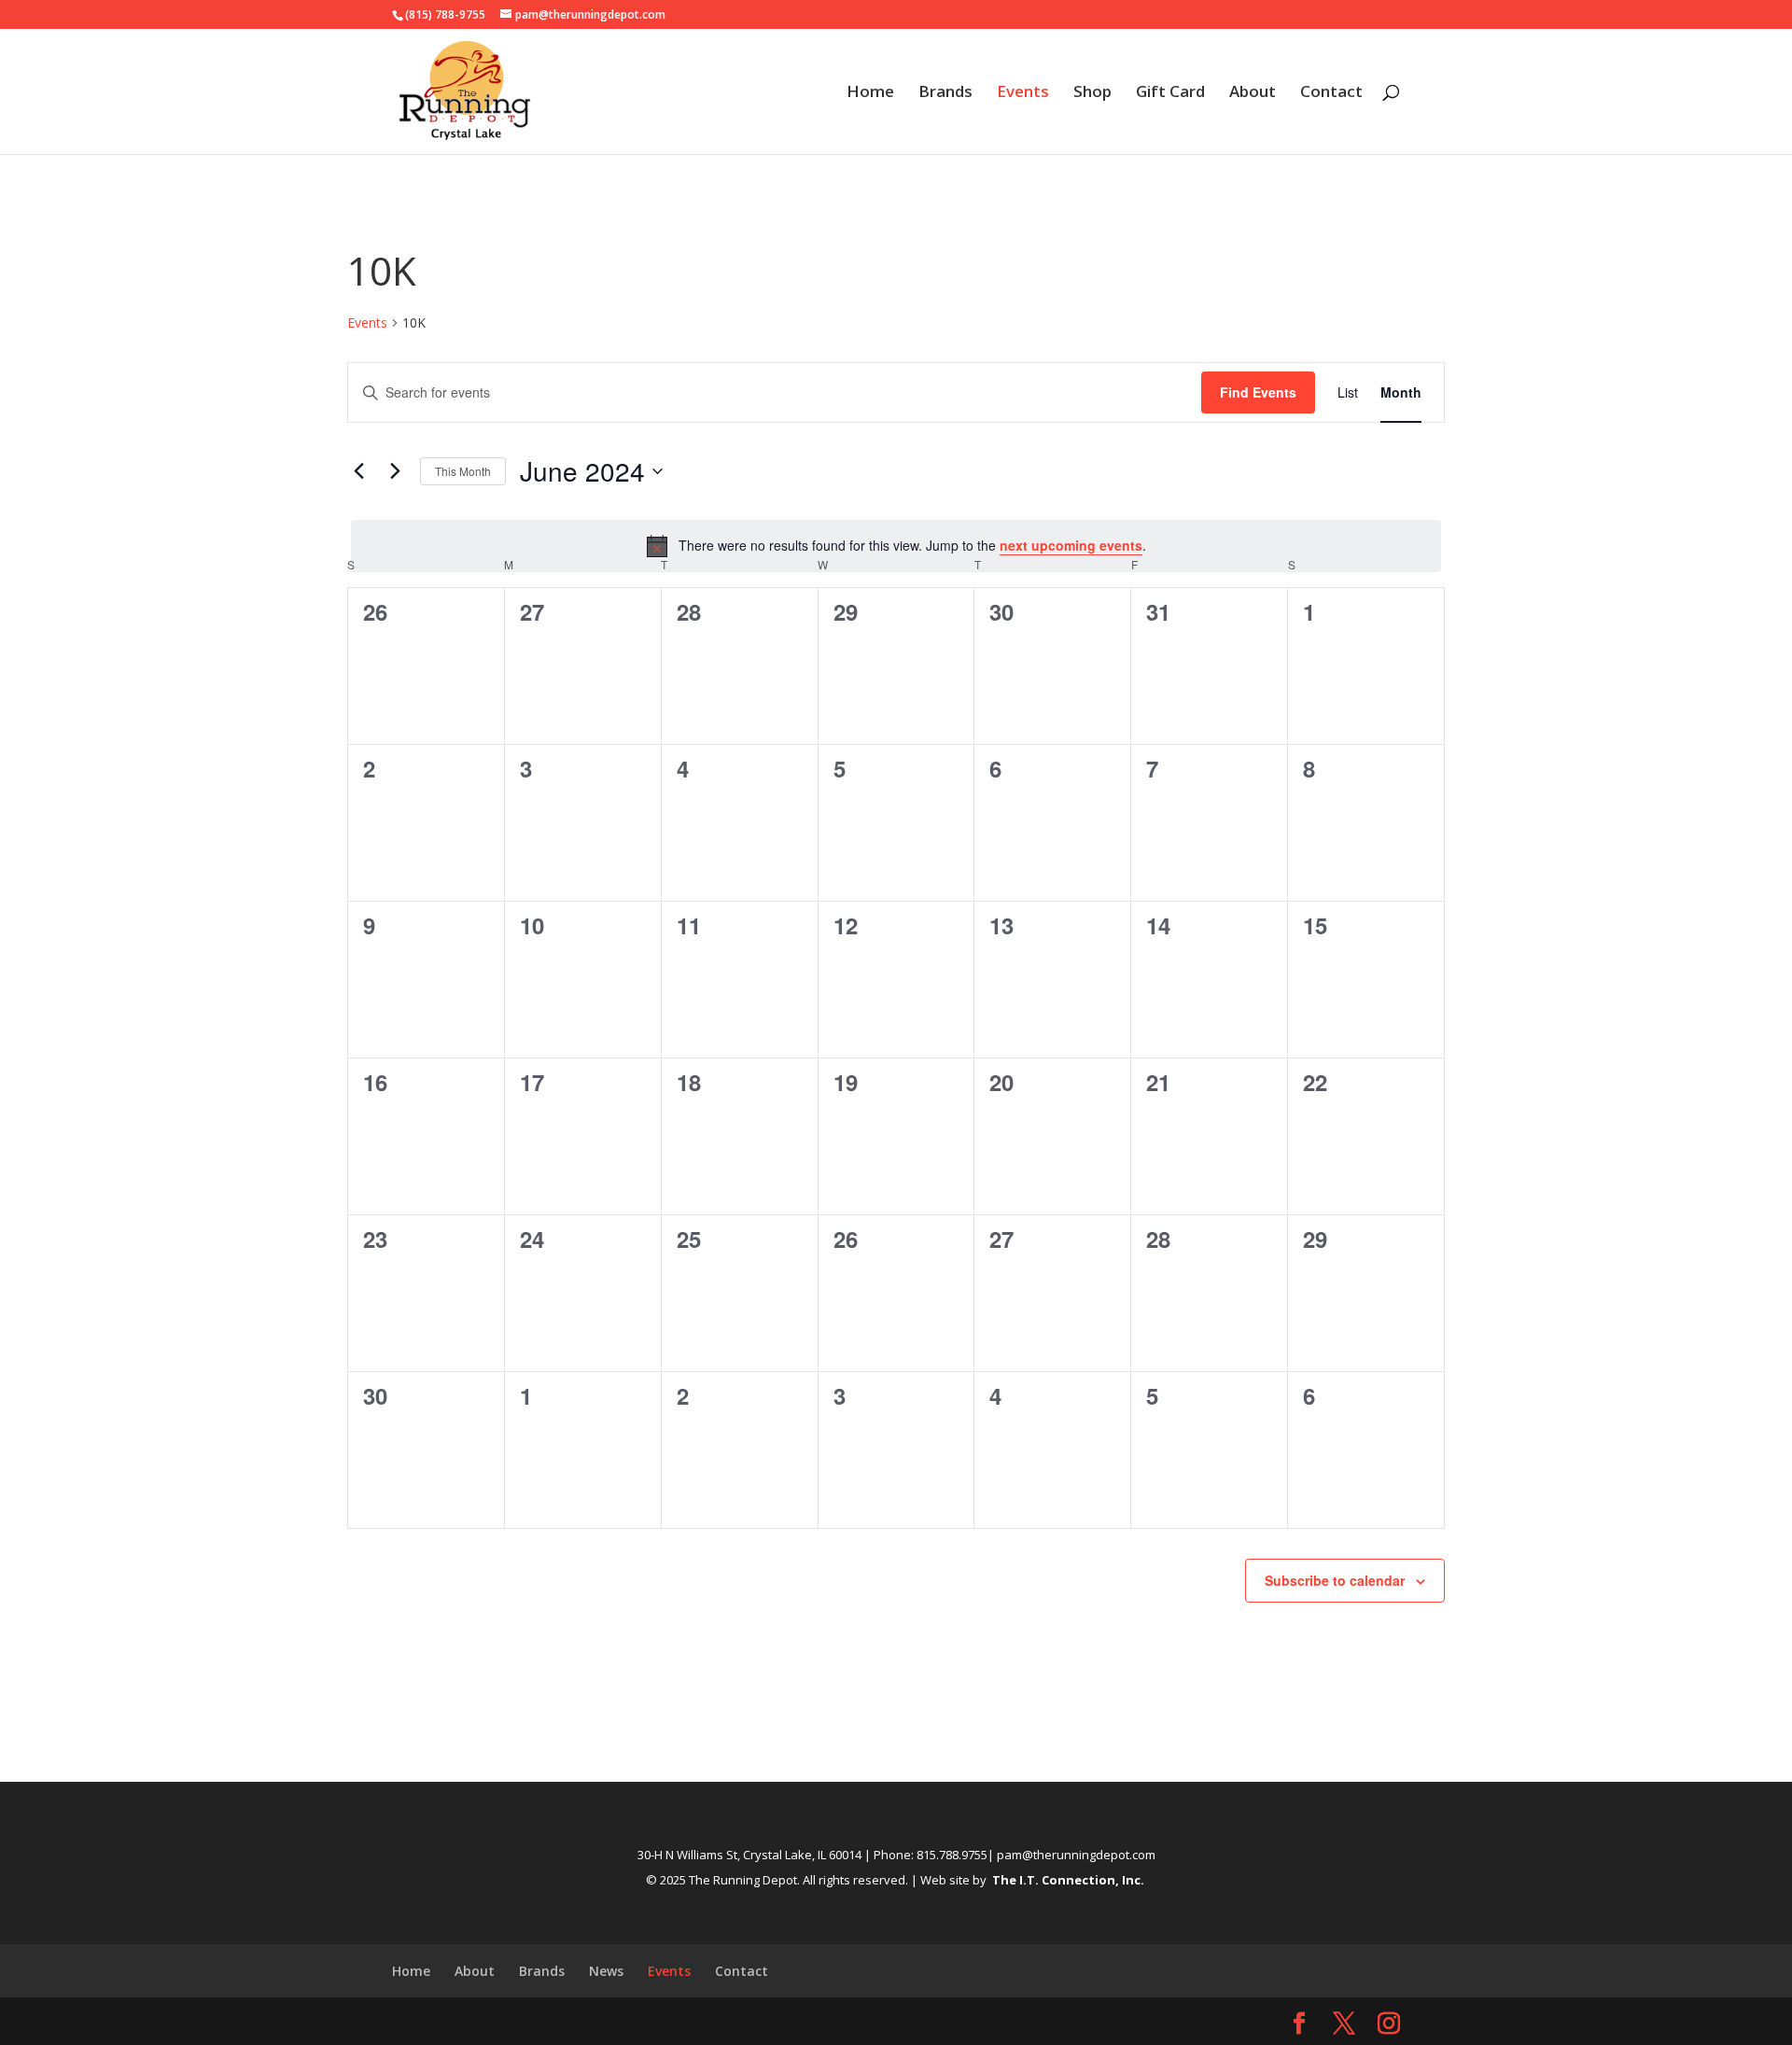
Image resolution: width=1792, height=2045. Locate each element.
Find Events (1258, 392)
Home (870, 93)
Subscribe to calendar (1335, 1580)
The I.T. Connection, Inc (1066, 1880)
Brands (945, 93)
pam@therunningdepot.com (1076, 1855)
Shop (1092, 93)
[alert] (896, 546)
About (1253, 93)
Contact (1331, 93)
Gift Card (1170, 93)
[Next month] (395, 471)
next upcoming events (1071, 545)
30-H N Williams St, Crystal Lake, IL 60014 (749, 1855)
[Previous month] (358, 471)
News (606, 1971)
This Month (463, 471)
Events (1023, 93)
